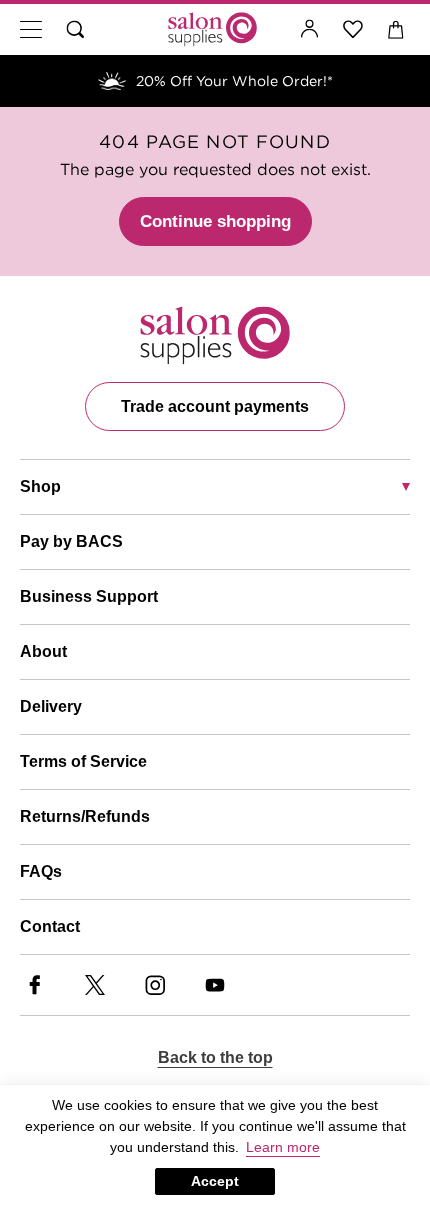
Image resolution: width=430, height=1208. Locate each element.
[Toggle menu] (31, 29)
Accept (215, 1181)
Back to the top (215, 1057)
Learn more (283, 1147)
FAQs (41, 871)
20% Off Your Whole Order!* (234, 81)
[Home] (212, 29)
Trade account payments (215, 406)
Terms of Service (83, 761)
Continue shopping (215, 221)
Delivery (51, 706)
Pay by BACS (71, 541)
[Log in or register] (310, 29)
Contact (50, 926)
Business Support (89, 596)
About (43, 651)
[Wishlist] (353, 29)
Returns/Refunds (85, 816)
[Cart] (396, 29)
